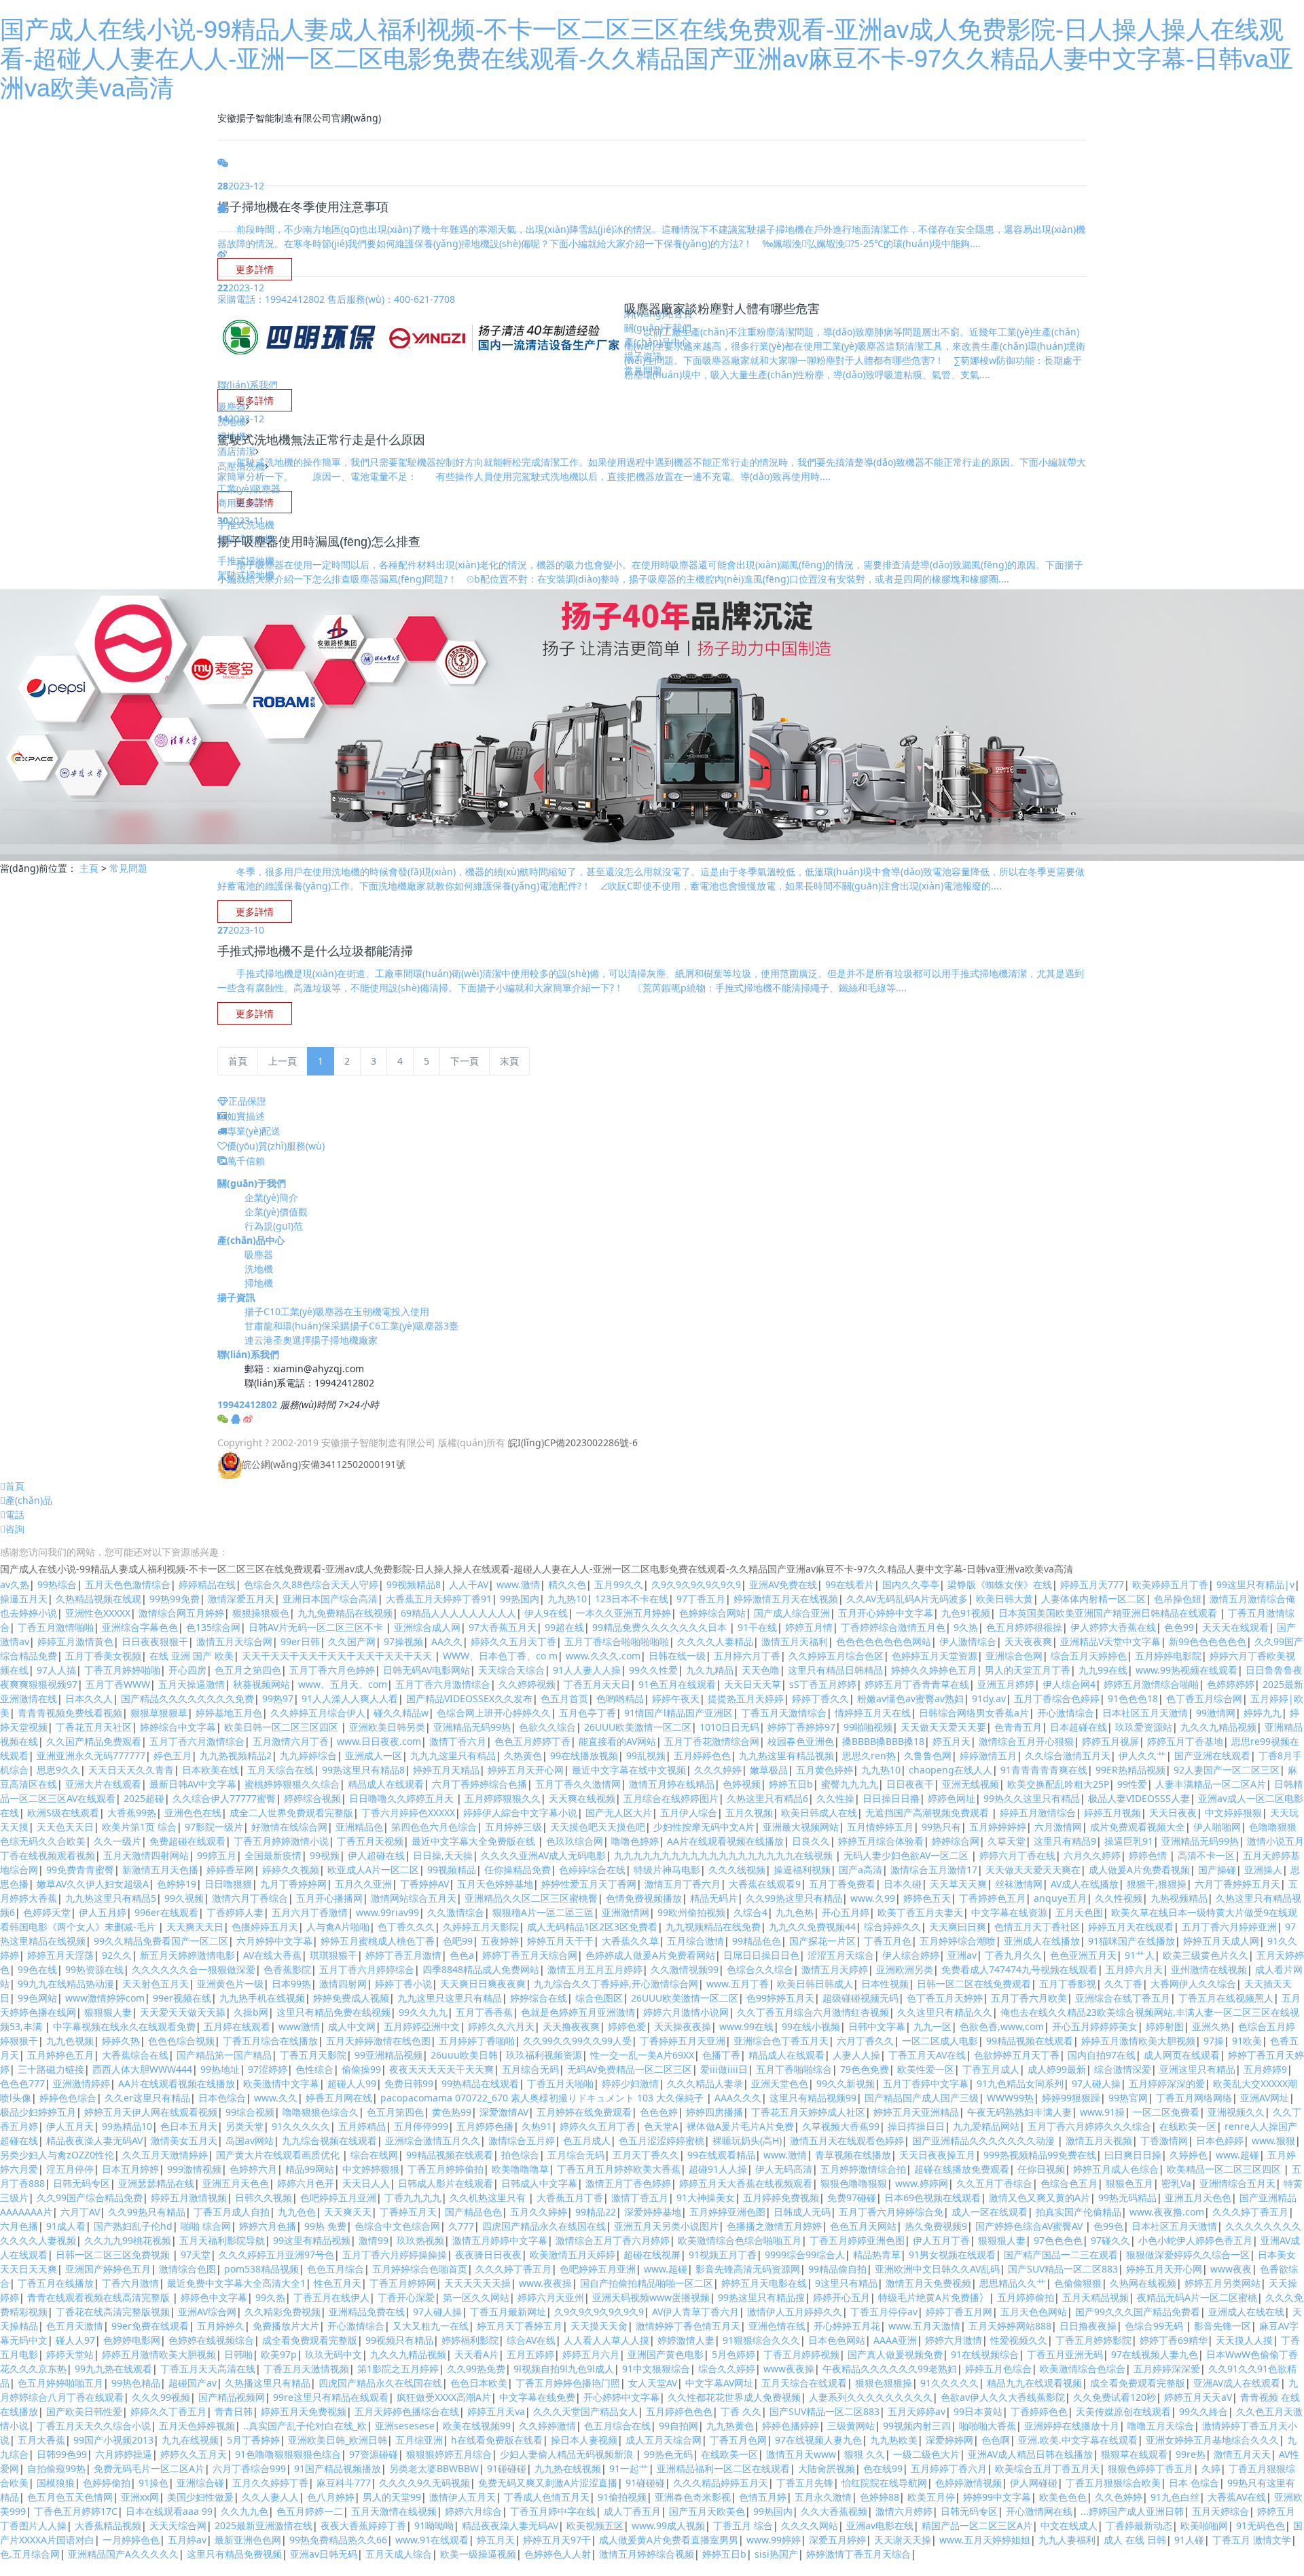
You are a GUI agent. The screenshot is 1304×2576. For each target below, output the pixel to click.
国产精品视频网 (232, 2397)
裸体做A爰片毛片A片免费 (740, 2126)
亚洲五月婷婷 (1006, 1684)
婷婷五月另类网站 (1222, 2283)
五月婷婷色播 (485, 2126)
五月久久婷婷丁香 (270, 2483)
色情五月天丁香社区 (1037, 1927)
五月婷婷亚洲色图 (727, 2212)
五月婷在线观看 (237, 2026)
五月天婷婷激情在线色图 (378, 2041)
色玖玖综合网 (575, 1841)
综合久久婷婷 (727, 2369)
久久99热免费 (476, 2369)
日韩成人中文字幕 (539, 2183)
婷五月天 (952, 1741)
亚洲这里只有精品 (1197, 2069)
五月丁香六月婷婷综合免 (891, 2212)
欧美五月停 (931, 2497)
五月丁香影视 (1068, 1984)
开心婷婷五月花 (847, 2326)
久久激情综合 (456, 1912)
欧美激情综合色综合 (1083, 2369)
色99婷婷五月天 (780, 1998)
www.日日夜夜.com (379, 1741)
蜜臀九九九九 (850, 1784)
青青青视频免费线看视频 (70, 1713)
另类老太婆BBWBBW (434, 2468)
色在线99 (883, 2468)
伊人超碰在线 (376, 1855)
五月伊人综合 (689, 1813)
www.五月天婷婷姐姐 (985, 2540)
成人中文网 (352, 2026)
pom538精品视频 (261, 2269)
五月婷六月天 (1134, 1969)
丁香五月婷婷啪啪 (122, 1670)
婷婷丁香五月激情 (403, 1955)
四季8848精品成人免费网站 (481, 1969)
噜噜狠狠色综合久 (321, 2112)
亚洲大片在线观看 (103, 1784)
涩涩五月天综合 (841, 1955)
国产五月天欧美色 (707, 2511)
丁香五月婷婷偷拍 (446, 2169)
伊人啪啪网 (1217, 1827)
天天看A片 (476, 2354)
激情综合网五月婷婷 (181, 1613)
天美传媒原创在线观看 (1123, 2411)
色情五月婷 (763, 2497)
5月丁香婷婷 (253, 2440)
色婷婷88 (880, 2497)
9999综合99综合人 (805, 2255)
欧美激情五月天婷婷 (573, 2255)
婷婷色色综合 (68, 2098)
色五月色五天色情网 (70, 2497)
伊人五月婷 (103, 1912)
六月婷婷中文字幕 (274, 1941)
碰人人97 (75, 2340)
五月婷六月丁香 (747, 1656)
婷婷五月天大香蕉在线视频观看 (746, 2183)
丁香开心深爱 (406, 2297)
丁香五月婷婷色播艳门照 (568, 2383)
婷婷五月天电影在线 (764, 2283)
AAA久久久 (738, 2098)
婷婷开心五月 (841, 2297)
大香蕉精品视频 (108, 2525)
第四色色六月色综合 (434, 1827)
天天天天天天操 (477, 2283)
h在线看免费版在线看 (497, 2440)
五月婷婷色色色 (679, 2411)
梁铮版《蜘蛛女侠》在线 (1000, 1584)
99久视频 (184, 1898)
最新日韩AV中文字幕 (193, 1784)
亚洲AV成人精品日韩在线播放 (1030, 2454)
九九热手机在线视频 (262, 1998)
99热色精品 (136, 2383)
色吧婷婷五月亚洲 (338, 2197)
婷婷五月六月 (591, 2354)
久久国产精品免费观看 (94, 1741)
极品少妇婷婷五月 (38, 2112)
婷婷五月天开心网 (526, 1770)
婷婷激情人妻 (686, 2340)
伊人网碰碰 (1034, 2483)
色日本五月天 (189, 2126)
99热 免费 (325, 2226)
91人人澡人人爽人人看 (350, 1698)
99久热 (270, 2297)
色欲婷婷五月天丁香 (1017, 2055)
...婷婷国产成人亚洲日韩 (1132, 2511)
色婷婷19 (177, 1884)
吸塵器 (232, 406)
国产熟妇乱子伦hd (133, 2226)
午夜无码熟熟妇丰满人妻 (1019, 2112)
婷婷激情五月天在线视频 (786, 1599)
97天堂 (196, 2255)
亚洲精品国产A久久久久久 (123, 2554)
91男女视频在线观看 (952, 2255)
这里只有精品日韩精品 (835, 1670)
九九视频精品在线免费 (713, 1927)
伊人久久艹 (1142, 1755)
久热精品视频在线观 (98, 1599)
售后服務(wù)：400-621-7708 (391, 299)
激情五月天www (801, 2454)
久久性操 (835, 1798)
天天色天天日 (65, 1827)
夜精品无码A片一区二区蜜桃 (1197, 2297)
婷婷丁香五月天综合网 (530, 1955)
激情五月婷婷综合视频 (647, 2554)
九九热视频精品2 (236, 1755)
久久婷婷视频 (527, 1684)
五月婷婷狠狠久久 (503, 1798)
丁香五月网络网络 (1194, 2098)
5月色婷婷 (733, 2354)
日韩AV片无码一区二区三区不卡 (317, 1627)
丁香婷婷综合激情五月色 (893, 1627)
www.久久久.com (603, 1656)
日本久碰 (903, 1884)
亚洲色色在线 (193, 1813)
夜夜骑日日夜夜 (488, 2255)
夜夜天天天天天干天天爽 (441, 2069)
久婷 (1211, 2468)
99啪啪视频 (868, 1727)
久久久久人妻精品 (715, 1641)
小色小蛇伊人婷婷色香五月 (1195, 2240)
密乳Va (1176, 2183)
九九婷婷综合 (308, 1755)
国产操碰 (1217, 1870)
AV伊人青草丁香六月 (695, 2312)
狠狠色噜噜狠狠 (854, 2183)
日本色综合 (222, 2098)
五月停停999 (421, 2126)
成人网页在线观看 (1182, 2055)
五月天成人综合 (399, 2554)
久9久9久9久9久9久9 (696, 1584)
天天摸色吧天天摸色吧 (598, 1827)
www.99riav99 (387, 1912)
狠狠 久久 (865, 2454)
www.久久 (276, 2098)
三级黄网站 (851, 2426)
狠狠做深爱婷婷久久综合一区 (1188, 2255)
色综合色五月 (1069, 2183)
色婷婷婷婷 (1231, 1684)
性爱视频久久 (1019, 2340)
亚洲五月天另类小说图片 (666, 2226)
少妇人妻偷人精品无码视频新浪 (568, 2454)
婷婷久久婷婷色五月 (934, 1670)
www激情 (299, 2026)
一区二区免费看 (1166, 2112)
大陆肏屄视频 (827, 2468)
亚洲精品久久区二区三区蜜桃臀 (531, 1898)
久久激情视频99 (685, 1969)
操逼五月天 (24, 1599)
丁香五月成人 (991, 2069)
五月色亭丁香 (587, 1713)
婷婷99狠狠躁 (1071, 2098)
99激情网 (1216, 1713)
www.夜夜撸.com (1167, 2212)
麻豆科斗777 (344, 2483)
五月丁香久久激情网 (578, 1784)
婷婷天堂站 (70, 2354)
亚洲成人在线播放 (1042, 1941)
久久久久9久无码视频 (424, 2483)
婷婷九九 (1263, 1713)
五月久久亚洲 (363, 1884)
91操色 (153, 2483)
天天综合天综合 (511, 1670)
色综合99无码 (1155, 2326)
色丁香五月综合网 (1204, 1698)
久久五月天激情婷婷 (165, 2155)
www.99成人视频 (668, 2525)
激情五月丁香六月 (683, 1884)
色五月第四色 (395, 2112)
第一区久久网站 (476, 2297)
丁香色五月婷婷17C (76, 2511)
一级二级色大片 (926, 2454)
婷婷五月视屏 (1110, 1741)
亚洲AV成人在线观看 (1237, 2383)
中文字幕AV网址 (719, 2383)
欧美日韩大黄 (1004, 1599)
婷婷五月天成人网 (1221, 1941)
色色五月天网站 (863, 2226)
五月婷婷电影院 (1168, 1656)
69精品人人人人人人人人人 (458, 1613)
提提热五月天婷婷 (746, 1698)
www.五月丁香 (738, 1984)
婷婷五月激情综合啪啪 (1151, 1684)
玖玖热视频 (420, 2240)
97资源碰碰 (374, 2454)
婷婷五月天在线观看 (1131, 1927)
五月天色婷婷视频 (197, 2426)
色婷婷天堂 (47, 1912)
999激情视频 (194, 2169)
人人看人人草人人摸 (606, 2340)
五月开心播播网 (329, 1898)
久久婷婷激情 (547, 2426)
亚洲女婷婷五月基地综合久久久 (1212, 2440)
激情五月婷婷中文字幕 (500, 2240)
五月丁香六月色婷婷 (332, 1670)
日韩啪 (238, 2354)
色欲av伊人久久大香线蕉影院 (1003, 2397)
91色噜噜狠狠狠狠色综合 (288, 2454)
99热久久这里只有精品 (1032, 1798)
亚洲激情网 (626, 1912)
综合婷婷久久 (892, 1927)
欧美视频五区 (595, 2525)
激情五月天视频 (1099, 2140)
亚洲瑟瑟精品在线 (156, 2183)
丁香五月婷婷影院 (1093, 2340)
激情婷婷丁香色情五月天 (688, 2326)
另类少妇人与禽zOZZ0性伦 (57, 2155)
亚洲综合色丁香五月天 (781, 2041)
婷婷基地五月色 (229, 1713)
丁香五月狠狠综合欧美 (1113, 2483)
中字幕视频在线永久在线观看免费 (124, 2026)
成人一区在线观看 (990, 2212)
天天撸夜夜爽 (571, 2026)
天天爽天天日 (195, 1927)
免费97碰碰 (852, 2197)
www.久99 (873, 1898)
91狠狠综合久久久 (761, 2340)
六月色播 (19, 2226)
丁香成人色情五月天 (547, 2497)
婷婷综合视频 (312, 1798)
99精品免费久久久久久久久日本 (661, 1627)
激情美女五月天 (184, 2140)
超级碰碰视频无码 (861, 1998)
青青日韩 (234, 2411)
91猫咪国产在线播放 (1131, 1941)
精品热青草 (877, 2255)
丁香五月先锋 (805, 2483)
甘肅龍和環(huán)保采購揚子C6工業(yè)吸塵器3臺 (351, 1326)
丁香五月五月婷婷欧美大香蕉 (619, 2169)
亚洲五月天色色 (236, 2183)
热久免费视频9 (936, 2226)
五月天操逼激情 (192, 1684)
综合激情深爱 (1123, 2069)
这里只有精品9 (1065, 1841)
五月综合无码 (530, 2069)
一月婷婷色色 (131, 2540)
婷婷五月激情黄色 (75, 1641)
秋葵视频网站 (261, 1684)
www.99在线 (746, 2026)
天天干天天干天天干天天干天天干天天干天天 (338, 1656)
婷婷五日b (791, 1784)
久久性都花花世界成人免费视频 (734, 2397)
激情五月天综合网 (234, 1641)
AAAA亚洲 (895, 2340)
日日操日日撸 (891, 1798)
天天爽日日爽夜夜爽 (483, 1984)
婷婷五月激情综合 (1038, 1813)
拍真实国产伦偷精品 (1079, 2212)
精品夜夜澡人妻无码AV (94, 2140)
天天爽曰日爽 (958, 1927)
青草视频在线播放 (853, 2155)
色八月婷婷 (331, 2497)
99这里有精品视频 (312, 2240)
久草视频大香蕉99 (841, 2126)
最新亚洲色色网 (248, 2540)
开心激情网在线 (1039, 2511)
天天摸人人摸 (1244, 2340)
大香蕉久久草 (630, 1941)
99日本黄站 (978, 2411)
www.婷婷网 (922, 2183)
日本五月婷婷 (130, 2169)
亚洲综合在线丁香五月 (1123, 1998)
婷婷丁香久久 (820, 1698)
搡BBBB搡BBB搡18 (883, 1741)
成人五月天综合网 (664, 2440)
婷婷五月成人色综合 (1116, 2169)
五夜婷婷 (500, 1941)
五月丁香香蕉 (484, 2012)
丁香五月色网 (738, 2440)
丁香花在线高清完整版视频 (113, 2312)
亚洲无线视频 (971, 1784)
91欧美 (1247, 2041)
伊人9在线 (546, 1613)
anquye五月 (1060, 1898)
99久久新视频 (846, 2083)
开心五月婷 (846, 1912)
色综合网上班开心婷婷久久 (494, 1713)
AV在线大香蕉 (272, 1955)
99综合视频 (250, 2112)
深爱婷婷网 (949, 2440)
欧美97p (279, 2354)
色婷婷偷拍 (107, 2483)
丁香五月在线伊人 (331, 2297)
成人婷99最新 (1057, 2069)
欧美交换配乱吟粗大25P (1058, 1784)
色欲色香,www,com (1002, 2026)
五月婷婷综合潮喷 (958, 1941)
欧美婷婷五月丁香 (1170, 1584)
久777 (461, 2226)
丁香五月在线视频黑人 (1226, 1998)
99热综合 (57, 1584)
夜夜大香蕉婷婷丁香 (363, 2525)
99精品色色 (757, 1941)
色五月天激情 (75, 2326)
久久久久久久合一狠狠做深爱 (194, 1969)
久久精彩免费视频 (283, 2312)
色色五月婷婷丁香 (532, 1741)
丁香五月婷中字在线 (553, 2511)
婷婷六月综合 (473, 2511)
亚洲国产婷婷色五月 (108, 2269)
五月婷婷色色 (702, 1755)
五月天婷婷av (917, 2411)
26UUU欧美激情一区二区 (638, 1727)
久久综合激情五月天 (1068, 1755)
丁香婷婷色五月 (992, 1898)
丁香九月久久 (1013, 1955)
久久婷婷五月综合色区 (836, 1656)
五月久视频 (749, 1813)
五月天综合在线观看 (804, 2383)
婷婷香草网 (230, 1870)
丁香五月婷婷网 (403, 2283)
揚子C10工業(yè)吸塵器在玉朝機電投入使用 (337, 1311)
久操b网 (251, 2012)
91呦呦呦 (434, 2525)
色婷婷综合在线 (592, 1870)
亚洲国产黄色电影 (666, 2354)
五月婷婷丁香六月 (949, 2468)
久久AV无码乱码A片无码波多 (907, 1599)
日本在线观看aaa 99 (169, 2511)
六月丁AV (80, 2212)
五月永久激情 (823, 2497)
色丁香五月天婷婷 (945, 1998)
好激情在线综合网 (289, 1827)
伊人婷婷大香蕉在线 (1113, 1627)
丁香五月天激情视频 (306, 2369)
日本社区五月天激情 (1145, 1713)
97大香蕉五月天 (503, 1627)
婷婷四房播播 (714, 2112)
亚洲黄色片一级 (230, 1984)
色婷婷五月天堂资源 (935, 1656)
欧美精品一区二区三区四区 (1225, 2169)
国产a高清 (861, 1870)
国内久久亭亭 (911, 1584)
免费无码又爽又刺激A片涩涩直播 (548, 2483)
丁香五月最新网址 (508, 2312)
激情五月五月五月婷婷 (595, 1969)
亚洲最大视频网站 (801, 1827)
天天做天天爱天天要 (943, 1727)
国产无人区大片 (619, 1813)
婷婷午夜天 (676, 1698)
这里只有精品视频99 (813, 2098)
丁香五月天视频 (370, 1841)
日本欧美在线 (211, 1770)
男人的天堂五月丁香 (1028, 1670)
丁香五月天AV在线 (927, 2055)
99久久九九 (423, 2012)
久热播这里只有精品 (268, 2383)
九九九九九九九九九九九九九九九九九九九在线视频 (725, 1855)
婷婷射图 (1165, 2026)
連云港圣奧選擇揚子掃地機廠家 (311, 1340)
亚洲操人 (1263, 1870)
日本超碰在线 (1079, 1727)
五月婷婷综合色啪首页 (420, 2269)
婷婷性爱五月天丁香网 (589, 1884)
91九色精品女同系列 (1020, 2083)
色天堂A (661, 2126)
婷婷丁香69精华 (1174, 2340)
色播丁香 (721, 2055)
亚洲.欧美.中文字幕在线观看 (1078, 2440)
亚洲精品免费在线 (367, 2312)
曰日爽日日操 (1133, 2155)
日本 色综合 (1194, 2483)
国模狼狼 (56, 2483)
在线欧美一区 (1188, 2126)
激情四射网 (343, 1984)
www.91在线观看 (432, 2540)
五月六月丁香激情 (310, 1912)
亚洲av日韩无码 (324, 2554)
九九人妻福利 (1067, 2540)
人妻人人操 (856, 2055)
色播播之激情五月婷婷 (774, 2226)
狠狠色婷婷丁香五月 (1151, 2468)
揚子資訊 (236, 1297)
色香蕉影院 (287, 1969)
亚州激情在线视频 (1209, 1969)
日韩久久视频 (264, 2197)
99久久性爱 (653, 1670)
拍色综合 (520, 2155)
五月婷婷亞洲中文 (422, 2026)
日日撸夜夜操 (1088, 2326)
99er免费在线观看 (150, 2326)
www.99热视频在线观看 (1187, 1670)
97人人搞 (56, 1670)
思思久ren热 (869, 1755)
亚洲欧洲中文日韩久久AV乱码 (937, 2269)
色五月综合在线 (617, 2426)
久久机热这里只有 (489, 2197)
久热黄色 (523, 1755)
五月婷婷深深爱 (1167, 2369)
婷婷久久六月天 (501, 2026)
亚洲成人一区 (374, 1755)
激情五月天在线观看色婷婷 (847, 2140)
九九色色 (297, 2212)
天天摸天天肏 (599, 2326)
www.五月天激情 (924, 2326)
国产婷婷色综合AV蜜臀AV (1030, 2226)
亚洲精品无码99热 (472, 1727)
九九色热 (795, 1912)
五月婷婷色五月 (60, 2055)
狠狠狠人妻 (108, 2012)
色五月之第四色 (248, 1670)
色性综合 (314, 2069)
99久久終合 (1203, 2411)
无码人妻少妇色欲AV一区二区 (907, 1855)
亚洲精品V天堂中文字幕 (1110, 1641)
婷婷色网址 (952, 1798)
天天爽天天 (348, 2212)
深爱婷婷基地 (653, 2212)
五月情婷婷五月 (880, 1827)
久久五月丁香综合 (994, 2183)
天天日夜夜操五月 (937, 2155)
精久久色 (567, 1584)
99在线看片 (850, 1584)
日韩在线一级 (677, 1656)
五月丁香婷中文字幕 (926, 2083)
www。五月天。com (343, 1684)
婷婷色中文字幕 (214, 2297)
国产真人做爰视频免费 (895, 2354)
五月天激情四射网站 (146, 1855)
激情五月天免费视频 (928, 2283)
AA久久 (447, 1641)
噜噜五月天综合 (1161, 2426)
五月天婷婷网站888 (1010, 2326)
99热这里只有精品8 (363, 1770)
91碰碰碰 (507, 2468)
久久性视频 (1119, 1898)
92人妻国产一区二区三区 (1227, 1770)
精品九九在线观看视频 (1034, 2383)
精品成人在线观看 (386, 1784)
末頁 (509, 1061)
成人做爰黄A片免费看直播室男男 (669, 2540)
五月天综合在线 (280, 1770)
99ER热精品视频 (1130, 1770)
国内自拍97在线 (1102, 2055)
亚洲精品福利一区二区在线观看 (723, 2468)
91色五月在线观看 (677, 1684)
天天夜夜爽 (1028, 1641)
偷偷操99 (361, 2069)
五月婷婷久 (221, 2326)
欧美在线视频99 (477, 2426)
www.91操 (1102, 2112)
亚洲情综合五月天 (1237, 2183)
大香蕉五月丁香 (570, 2197)
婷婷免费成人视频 (351, 1998)
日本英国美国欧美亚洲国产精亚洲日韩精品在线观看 (1109, 1613)
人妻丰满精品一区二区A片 (1211, 1784)
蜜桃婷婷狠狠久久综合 (292, 1784)
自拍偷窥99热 (56, 2468)
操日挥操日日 (916, 2126)
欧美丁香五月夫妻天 (920, 1912)
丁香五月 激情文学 (1252, 2540)
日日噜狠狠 (228, 1884)
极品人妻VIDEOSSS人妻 (1139, 1798)
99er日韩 (300, 1641)
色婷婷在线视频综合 (211, 2340)
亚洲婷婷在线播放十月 (1072, 2426)
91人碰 (1189, 2540)
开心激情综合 (1066, 1713)
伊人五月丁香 (941, 2240)
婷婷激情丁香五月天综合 (858, 2554)
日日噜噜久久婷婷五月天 (403, 1798)
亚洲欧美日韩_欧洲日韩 (338, 2440)
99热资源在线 (94, 1969)
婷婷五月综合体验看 (881, 1841)
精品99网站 (310, 2169)
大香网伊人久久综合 (1193, 1984)
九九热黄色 (730, 2426)
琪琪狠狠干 (333, 1955)
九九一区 (932, 2026)
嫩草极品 (769, 1770)
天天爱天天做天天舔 (183, 2012)
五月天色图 (1079, 1912)
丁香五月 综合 (743, 2525)
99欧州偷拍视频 (691, 1912)
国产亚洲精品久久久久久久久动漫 (985, 2140)
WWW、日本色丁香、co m (500, 1656)
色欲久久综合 (547, 1727)
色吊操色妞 (1178, 1599)
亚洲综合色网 (1014, 1656)
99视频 (325, 1855)
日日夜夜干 (910, 1784)
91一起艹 (629, 2468)
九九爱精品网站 (986, 2126)
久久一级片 (117, 1841)
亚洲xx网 (140, 2497)
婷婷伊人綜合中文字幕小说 (520, 1813)
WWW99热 (1010, 2098)
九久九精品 (710, 1670)
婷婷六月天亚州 (551, 2297)
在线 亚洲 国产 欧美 (192, 1656)
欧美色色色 (1063, 2497)
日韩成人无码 (802, 2212)
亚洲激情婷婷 (81, 2083)
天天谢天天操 (903, 2540)
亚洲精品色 (359, 1827)
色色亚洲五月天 (1083, 1955)
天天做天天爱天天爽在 (1033, 1870)
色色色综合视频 (181, 2041)
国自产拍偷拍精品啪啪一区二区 (647, 2283)
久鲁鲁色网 (928, 1755)
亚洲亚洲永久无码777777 (91, 1755)
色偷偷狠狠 (1078, 2283)
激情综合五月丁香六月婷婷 (613, 2240)
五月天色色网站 (1034, 2312)
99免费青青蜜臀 (80, 1870)
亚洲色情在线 (777, 2326)
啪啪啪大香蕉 (988, 2426)
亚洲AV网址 (1265, 2098)
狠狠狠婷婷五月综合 (449, 2454)
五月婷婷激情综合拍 (863, 2169)
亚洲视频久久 (1236, 2112)
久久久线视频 (737, 1870)
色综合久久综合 (760, 1969)
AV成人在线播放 (1085, 1884)
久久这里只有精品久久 (945, 2012)
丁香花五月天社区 (94, 1727)
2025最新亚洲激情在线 (264, 2525)
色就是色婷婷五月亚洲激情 (578, 2012)
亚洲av (962, 1955)
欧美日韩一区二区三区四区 (283, 1727)
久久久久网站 (810, 2525)
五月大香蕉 (41, 2440)
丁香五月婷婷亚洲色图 (857, 2240)
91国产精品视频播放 (338, 2468)
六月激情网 (1058, 1827)
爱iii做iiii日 (724, 2069)
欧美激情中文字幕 (281, 2083)
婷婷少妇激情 (630, 2083)
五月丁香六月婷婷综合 (367, 1969)
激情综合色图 (187, 2269)
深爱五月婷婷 (837, 2540)
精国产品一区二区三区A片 (977, 2525)
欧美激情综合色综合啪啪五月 (740, 2240)
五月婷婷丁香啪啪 (477, 2041)
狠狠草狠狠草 (159, 1713)
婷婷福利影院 (470, 2340)
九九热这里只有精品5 (111, 1898)
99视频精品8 (414, 1584)
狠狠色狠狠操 (884, 2383)
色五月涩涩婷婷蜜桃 (662, 2140)
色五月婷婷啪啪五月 (60, 2383)
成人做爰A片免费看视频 (1139, 1870)
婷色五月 (173, 1755)
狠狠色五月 (1129, 2183)
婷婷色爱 (627, 2026)
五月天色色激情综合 (128, 1584)
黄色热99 (452, 2112)
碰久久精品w (401, 1713)
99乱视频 (646, 1755)
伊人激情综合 (968, 1641)
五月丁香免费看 (842, 1884)
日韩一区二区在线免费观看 (974, 1984)
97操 (1214, 2041)
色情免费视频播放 (644, 1898)
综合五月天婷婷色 (1089, 1656)
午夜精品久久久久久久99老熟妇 (890, 2369)
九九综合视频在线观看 (329, 2140)
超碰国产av (193, 2383)
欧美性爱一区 (926, 2069)
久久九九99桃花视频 (128, 2240)
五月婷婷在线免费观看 (584, 2112)
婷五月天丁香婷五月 (520, 2326)
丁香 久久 (741, 2411)
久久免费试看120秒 (1115, 2397)
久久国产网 (352, 1641)
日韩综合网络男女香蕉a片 (974, 1713)
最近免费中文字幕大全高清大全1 (236, 2283)
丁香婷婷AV (424, 1884)
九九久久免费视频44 (812, 1927)
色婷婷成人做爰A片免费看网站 (650, 1955)
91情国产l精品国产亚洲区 (678, 1713)
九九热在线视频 (568, 2468)
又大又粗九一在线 (431, 2326)
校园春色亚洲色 (801, 1741)
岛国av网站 (250, 2140)
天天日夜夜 (1173, 1813)
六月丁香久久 (865, 2041)
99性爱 (1132, 1784)
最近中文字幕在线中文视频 (629, 1770)
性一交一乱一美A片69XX (642, 2055)
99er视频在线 (182, 1998)
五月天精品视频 (1095, 2297)
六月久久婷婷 (1092, 1855)
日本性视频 (885, 1984)
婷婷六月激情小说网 (686, 2012)
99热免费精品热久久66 (338, 2540)
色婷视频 (742, 1784)
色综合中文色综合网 (397, 2226)
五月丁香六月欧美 (1029, 1998)
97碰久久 (1110, 2240)
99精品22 (596, 2212)
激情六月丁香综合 (250, 1898)
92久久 (117, 1955)
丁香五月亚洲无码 (1065, 2354)
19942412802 (247, 1404)
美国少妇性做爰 (200, 2497)
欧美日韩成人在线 (819, 1813)
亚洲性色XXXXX (98, 1613)
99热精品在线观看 (480, 2083)
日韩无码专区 (81, 2183)
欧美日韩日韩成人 (815, 1984)
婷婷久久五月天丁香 (513, 1641)
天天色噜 (761, 1670)
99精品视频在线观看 (1030, 2041)
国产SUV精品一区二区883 (1063, 2269)
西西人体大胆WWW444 (142, 2069)
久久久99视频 (161, 2397)
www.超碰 (1237, 2155)
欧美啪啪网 (1204, 2525)
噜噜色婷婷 (635, 1841)
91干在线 (757, 1627)
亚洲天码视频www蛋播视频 (651, 2297)
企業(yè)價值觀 (276, 1212)
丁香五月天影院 (313, 2055)
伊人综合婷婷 (911, 1955)
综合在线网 (374, 2155)
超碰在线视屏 (652, 2255)
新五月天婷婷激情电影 (187, 1955)
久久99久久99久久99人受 (577, 2041)
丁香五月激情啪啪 (56, 1627)
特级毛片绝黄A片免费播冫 (934, 2297)
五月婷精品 (362, 2126)
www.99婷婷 (774, 2540)
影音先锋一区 (1222, 2326)
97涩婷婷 (268, 2069)
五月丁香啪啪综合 (794, 2069)
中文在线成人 (1069, 2525)
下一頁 (465, 1061)
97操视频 (403, 1641)
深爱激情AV (504, 2112)
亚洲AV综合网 (207, 2312)
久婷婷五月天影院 (481, 1927)
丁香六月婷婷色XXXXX (408, 1813)
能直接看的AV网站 (617, 1741)
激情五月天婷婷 (835, 1969)
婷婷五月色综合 (998, 2369)
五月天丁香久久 (646, 2155)
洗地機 (259, 1269)
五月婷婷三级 (513, 1827)
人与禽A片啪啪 (338, 1927)
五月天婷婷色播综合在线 (407, 2411)
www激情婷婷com (105, 1998)
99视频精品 (452, 1870)
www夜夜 (1231, 2269)
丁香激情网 (1164, 2140)
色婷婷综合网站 (712, 1613)
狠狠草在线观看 (1134, 2454)
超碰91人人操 (718, 2169)
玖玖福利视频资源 (544, 2055)
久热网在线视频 (1143, 2283)
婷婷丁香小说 (403, 1984)
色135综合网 (213, 1627)
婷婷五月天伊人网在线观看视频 (151, 2112)
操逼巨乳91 (1129, 1841)
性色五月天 (338, 2283)
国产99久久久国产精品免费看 (1138, 2312)
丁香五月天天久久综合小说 (94, 2426)
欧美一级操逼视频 (478, 2554)
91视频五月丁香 (723, 2255)
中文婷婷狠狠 (1233, 1813)
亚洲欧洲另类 (905, 1969)
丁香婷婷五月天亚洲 (683, 2041)
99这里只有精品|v (1255, 1584)
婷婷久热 (121, 2041)
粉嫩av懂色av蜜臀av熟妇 (910, 1698)
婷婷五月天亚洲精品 (916, 2112)
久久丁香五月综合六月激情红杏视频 (813, 2012)
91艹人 (1140, 1955)
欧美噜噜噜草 (520, 2169)
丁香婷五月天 (408, 2212)
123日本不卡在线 (632, 1599)
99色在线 (37, 1969)
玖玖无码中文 (333, 2354)
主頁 (89, 868)
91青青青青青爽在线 (1044, 1770)
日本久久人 (89, 1698)
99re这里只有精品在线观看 (331, 2397)
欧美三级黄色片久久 (1206, 1955)
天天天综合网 (178, 2525)
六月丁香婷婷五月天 (1237, 1884)
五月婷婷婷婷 (998, 1827)
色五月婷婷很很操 (1024, 1627)
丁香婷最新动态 (1139, 2525)
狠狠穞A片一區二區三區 (543, 1912)
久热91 (537, 2126)
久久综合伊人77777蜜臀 (224, 1798)
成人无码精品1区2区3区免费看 (592, 1927)
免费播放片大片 (286, 2326)
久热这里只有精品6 (767, 1798)
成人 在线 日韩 (1135, 2540)
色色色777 (22, 2083)
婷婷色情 (1149, 1855)
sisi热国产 (776, 2554)
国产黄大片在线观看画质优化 (279, 2155)
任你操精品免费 (518, 1870)
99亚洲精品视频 (388, 2055)
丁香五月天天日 (597, 1684)
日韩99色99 (62, 2454)
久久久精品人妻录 (705, 2083)
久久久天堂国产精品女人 (585, 2411)
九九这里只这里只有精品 (450, 1998)
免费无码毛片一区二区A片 (149, 2468)
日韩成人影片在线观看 (446, 2183)
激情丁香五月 (640, 2197)
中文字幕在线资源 (1009, 1912)
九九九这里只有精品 (453, 1755)
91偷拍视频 (622, 2497)
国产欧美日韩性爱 (84, 2411)
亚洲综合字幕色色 (140, 1627)
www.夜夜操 (545, 2283)
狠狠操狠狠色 (261, 1613)
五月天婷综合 (1220, 2511)
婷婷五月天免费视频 (304, 2411)
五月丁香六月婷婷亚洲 (1229, 1927)
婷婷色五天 (927, 1898)
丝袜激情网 (1019, 1884)
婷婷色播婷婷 (791, 2426)
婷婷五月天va (496, 2411)
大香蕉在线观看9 (765, 1884)
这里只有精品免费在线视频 (333, 2012)
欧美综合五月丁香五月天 (1047, 2468)
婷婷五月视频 (1112, 1813)
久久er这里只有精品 (147, 2098)
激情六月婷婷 (904, 2511)
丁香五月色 (888, 1941)
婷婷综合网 (956, 1841)
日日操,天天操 (443, 1855)
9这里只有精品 (846, 2283)
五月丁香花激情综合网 (712, 1741)
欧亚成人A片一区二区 (373, 1870)
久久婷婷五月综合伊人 (318, 1713)
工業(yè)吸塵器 (249, 489)
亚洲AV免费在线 (783, 1584)
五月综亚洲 (419, 2440)
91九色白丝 (1175, 2497)
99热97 (278, 1698)
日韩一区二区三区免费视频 (114, 2255)
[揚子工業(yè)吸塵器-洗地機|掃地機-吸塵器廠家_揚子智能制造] (421, 336)
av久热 (15, 1584)
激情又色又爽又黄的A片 (1039, 2197)
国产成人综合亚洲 (792, 1613)
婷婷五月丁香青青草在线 (917, 1684)
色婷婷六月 (253, 2169)
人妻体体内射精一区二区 (1093, 1599)
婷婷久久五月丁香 (598, 2126)
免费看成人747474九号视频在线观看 (1019, 1969)
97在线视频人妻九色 (1155, 2354)
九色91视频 (966, 1613)
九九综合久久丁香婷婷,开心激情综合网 (616, 1984)
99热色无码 (668, 2454)
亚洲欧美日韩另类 (387, 1727)
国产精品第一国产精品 (224, 2055)
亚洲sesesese (405, 2426)
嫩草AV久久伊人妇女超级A (93, 1884)
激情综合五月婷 (522, 2140)
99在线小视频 (811, 2026)
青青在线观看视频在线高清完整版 (100, 2297)
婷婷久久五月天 (194, 2454)
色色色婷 (659, 2112)
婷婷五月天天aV (1198, 2397)
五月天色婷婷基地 (495, 1884)
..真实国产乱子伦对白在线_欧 (305, 2426)
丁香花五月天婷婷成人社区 (808, 2112)
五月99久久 (619, 1584)
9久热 (966, 1627)
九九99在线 (1103, 1670)
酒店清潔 (236, 451)
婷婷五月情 (809, 1627)
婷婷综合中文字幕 (178, 1727)
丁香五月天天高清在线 (208, 2369)
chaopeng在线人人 (950, 1770)
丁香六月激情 (130, 2283)
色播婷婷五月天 (265, 1927)
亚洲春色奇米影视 (693, 2497)
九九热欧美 (894, 2440)
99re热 (1191, 2454)
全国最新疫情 (273, 1855)
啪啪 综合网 (206, 2226)
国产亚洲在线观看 (1212, 1755)
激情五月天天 (1242, 2454)
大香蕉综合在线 (135, 2055)
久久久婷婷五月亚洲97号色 (276, 2255)
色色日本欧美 (479, 2383)
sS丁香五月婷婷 (823, 1684)
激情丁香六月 (458, 1741)
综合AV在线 (531, 2340)
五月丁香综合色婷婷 (1057, 1698)
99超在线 (564, 1627)
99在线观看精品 (721, 2155)
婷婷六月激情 (954, 2340)
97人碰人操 (1096, 2083)
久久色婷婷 (1119, 2497)
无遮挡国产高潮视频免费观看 (928, 1813)
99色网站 (37, 1998)
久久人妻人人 (270, 2497)
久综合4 (750, 1912)
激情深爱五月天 (241, 1599)
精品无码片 (714, 1898)
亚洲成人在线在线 (1246, 2312)
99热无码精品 (1127, 2197)
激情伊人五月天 (463, 2497)
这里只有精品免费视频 (234, 2554)
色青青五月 (1018, 1727)
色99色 (1108, 2226)
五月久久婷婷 (539, 2212)
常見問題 (128, 868)
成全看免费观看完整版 (310, 2340)
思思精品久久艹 (1013, 2283)
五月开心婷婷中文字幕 (886, 1613)
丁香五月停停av (884, 2312)
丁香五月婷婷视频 (801, 2354)
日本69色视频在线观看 (932, 2197)
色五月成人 (587, 2140)
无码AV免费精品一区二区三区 (630, 2069)
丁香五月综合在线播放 (270, 2041)
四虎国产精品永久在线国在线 (544, 2226)
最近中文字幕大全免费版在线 (475, 1841)
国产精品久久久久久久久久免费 (187, 1698)
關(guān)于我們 (252, 1183)
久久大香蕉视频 (834, 2511)
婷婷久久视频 (291, 1870)
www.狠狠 (1273, 2140)
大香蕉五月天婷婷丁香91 (439, 1599)
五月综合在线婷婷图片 (671, 1798)
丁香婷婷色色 (1039, 2411)
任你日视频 (1041, 2169)
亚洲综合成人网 (427, 1627)
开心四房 (187, 1670)
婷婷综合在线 (539, 1998)
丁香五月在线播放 (56, 2283)
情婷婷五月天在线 (873, 1713)
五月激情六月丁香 (291, 1741)
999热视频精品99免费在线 (1040, 2155)
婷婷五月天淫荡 (60, 1955)
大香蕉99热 (132, 1813)
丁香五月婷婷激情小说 (281, 1841)
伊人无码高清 (784, 2169)
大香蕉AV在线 (1237, 2497)
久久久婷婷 (718, 1770)
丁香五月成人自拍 (232, 2212)
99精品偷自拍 (837, 2269)
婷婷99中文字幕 (997, 2497)
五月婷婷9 (1265, 2069)
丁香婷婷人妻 (235, 1912)
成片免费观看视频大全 (1138, 1827)
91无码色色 (1261, 2525)
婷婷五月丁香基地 (1185, 1741)
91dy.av (989, 1698)
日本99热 (291, 1984)
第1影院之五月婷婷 (398, 2369)
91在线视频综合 (985, 2354)
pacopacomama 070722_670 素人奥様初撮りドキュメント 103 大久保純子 (543, 2098)
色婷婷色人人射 (558, 2554)
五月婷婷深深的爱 (1167, 2083)
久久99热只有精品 (147, 2212)
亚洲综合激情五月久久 (433, 2140)
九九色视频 (70, 2041)
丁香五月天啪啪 (560, 2083)
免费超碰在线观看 (187, 1841)
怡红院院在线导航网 (884, 2483)
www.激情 (518, 1584)
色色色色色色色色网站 (884, 1641)
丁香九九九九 (413, 2197)
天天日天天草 (753, 1684)
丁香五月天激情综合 (784, 1713)
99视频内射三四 (917, 2426)
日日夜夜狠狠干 (155, 1641)
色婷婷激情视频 (968, 2483)
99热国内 (520, 1599)
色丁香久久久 (406, 1927)
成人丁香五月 (632, 2511)
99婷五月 (217, 1855)
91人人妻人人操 (587, 1670)
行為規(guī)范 (274, 1226)
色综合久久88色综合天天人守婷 (311, 1584)
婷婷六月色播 (268, 2226)
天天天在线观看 (1235, 1627)
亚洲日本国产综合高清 (330, 1599)
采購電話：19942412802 (271, 299)
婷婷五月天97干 (557, 2540)
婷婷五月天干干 (560, 1941)
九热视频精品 (1179, 1898)
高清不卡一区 (1206, 1855)
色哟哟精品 (620, 1698)
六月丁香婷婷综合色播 (479, 1784)
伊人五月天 (70, 2126)
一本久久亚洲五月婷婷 (623, 1613)
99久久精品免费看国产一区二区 (161, 1941)
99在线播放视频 (584, 1755)
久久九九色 (244, 2511)
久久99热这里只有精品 (794, 1898)
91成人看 (66, 2226)
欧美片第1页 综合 (139, 1827)
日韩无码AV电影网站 (427, 1670)
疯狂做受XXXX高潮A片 (444, 2397)
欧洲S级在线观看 (63, 1813)
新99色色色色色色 (1208, 1641)
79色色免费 (865, 2069)
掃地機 (259, 1283)
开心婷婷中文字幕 (621, 2397)
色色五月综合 (336, 2269)
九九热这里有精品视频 (786, 1755)
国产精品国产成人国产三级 (922, 2098)
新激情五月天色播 (160, 1870)
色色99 (1179, 1627)
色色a (462, 1955)
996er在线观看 (166, 1912)
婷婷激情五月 (988, 1755)
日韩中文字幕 (877, 2026)
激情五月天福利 (795, 1641)
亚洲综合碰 (200, 2483)
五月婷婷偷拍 (1026, 2297)
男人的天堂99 (392, 2497)
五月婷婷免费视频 (781, 2197)
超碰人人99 (352, 2083)
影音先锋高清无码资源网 (748, 2269)
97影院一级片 (214, 1827)
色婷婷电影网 (132, 2340)
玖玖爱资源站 (1144, 1727)
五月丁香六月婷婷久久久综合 (1089, 2126)
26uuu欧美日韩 (464, 2055)
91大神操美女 (706, 2197)
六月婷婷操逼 (124, 2454)
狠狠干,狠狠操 (1157, 1884)
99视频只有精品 (399, 2340)
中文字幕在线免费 (537, 2397)
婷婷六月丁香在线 (1017, 1855)
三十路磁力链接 (51, 2069)
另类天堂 (244, 2126)
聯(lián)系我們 (248, 385)
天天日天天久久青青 (131, 1770)
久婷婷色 (1189, 2155)
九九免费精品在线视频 (345, 1613)
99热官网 (1128, 2098)
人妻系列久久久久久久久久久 (871, 2397)
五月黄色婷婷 (825, 1770)
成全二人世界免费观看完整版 (291, 1813)
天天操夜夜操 (683, 2026)
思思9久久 (58, 1770)
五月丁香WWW (118, 1684)
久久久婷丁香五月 (1250, 2212)
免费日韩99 (409, 2083)
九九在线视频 (190, 2440)
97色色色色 (1058, 2240)
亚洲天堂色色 (780, 2083)
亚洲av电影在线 (880, 2525)
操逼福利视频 (802, 1870)
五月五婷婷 (530, 2354)
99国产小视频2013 (113, 2440)
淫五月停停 (70, 2169)
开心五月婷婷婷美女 (1095, 2026)
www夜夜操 (789, 2369)
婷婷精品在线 (207, 1584)
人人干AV (469, 1584)
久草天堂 (1007, 1841)
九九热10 (567, 1599)
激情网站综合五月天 (414, 1898)
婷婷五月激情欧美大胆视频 (1138, 2041)
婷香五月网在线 (339, 2098)
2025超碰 (144, 1798)
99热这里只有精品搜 (761, 2297)
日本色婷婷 (1220, 2140)
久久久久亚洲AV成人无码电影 (543, 1855)
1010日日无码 (729, 1727)
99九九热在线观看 (113, 2369)
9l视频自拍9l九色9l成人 (564, 2369)
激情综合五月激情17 (934, 1870)
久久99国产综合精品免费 (90, 2197)
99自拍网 (678, 2426)
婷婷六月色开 (306, 2183)
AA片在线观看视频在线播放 (725, 1841)
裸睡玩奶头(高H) (747, 2140)
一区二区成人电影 (940, 2041)
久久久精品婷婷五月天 (721, 2483)
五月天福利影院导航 (222, 2240)
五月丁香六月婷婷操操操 (395, 2255)
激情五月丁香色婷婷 (628, 2183)
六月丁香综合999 (249, 2468)
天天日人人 (366, 2183)
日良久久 (811, 1841)
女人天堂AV (653, 2383)
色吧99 (458, 1941)
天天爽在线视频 (582, 1798)
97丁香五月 (701, 1599)
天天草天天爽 (958, 1884)
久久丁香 (1123, 1984)
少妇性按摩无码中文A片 (704, 1827)
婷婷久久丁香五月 (168, 2411)
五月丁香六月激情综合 (443, 1684)
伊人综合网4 (1069, 1684)
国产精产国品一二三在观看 (1061, 2255)
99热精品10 (127, 2126)
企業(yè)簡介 (271, 1197)
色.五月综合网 (30, 2554)
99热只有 (941, 1827)
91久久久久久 (301, 2126)
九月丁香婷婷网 (293, 1884)
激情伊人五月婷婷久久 (795, 2312)
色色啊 (996, 2440)
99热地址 (220, 2069)
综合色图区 (599, 1998)
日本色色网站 (837, 2340)
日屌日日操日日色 (761, 1955)
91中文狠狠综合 (656, 2369)
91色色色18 (1133, 1698)
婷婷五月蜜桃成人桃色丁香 (378, 1941)
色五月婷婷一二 (310, 2511)
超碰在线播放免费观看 (962, 2169)
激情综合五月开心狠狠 (1026, 1741)
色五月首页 (564, 1698)
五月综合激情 (695, 1941)
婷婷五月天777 (1092, 1584)
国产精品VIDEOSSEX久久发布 (469, 1698)
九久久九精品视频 (1218, 1727)
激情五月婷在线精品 (672, 1784)
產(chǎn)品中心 (251, 1240)
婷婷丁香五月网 (959, 2312)
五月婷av (187, 2540)
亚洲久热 (1211, 2026)
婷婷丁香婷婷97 (801, 1727)
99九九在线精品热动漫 (66, 1984)
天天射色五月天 (156, 1984)
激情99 (374, 2240)
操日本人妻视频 (584, 2440)
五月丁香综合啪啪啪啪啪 (617, 1641)
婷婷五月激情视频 (189, 2197)
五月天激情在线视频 (394, 2511)
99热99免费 (175, 1599)
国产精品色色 (473, 2212)
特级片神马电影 (667, 1870)
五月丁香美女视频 (103, 1656)
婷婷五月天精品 (446, 1770)
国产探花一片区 (822, 1941)
